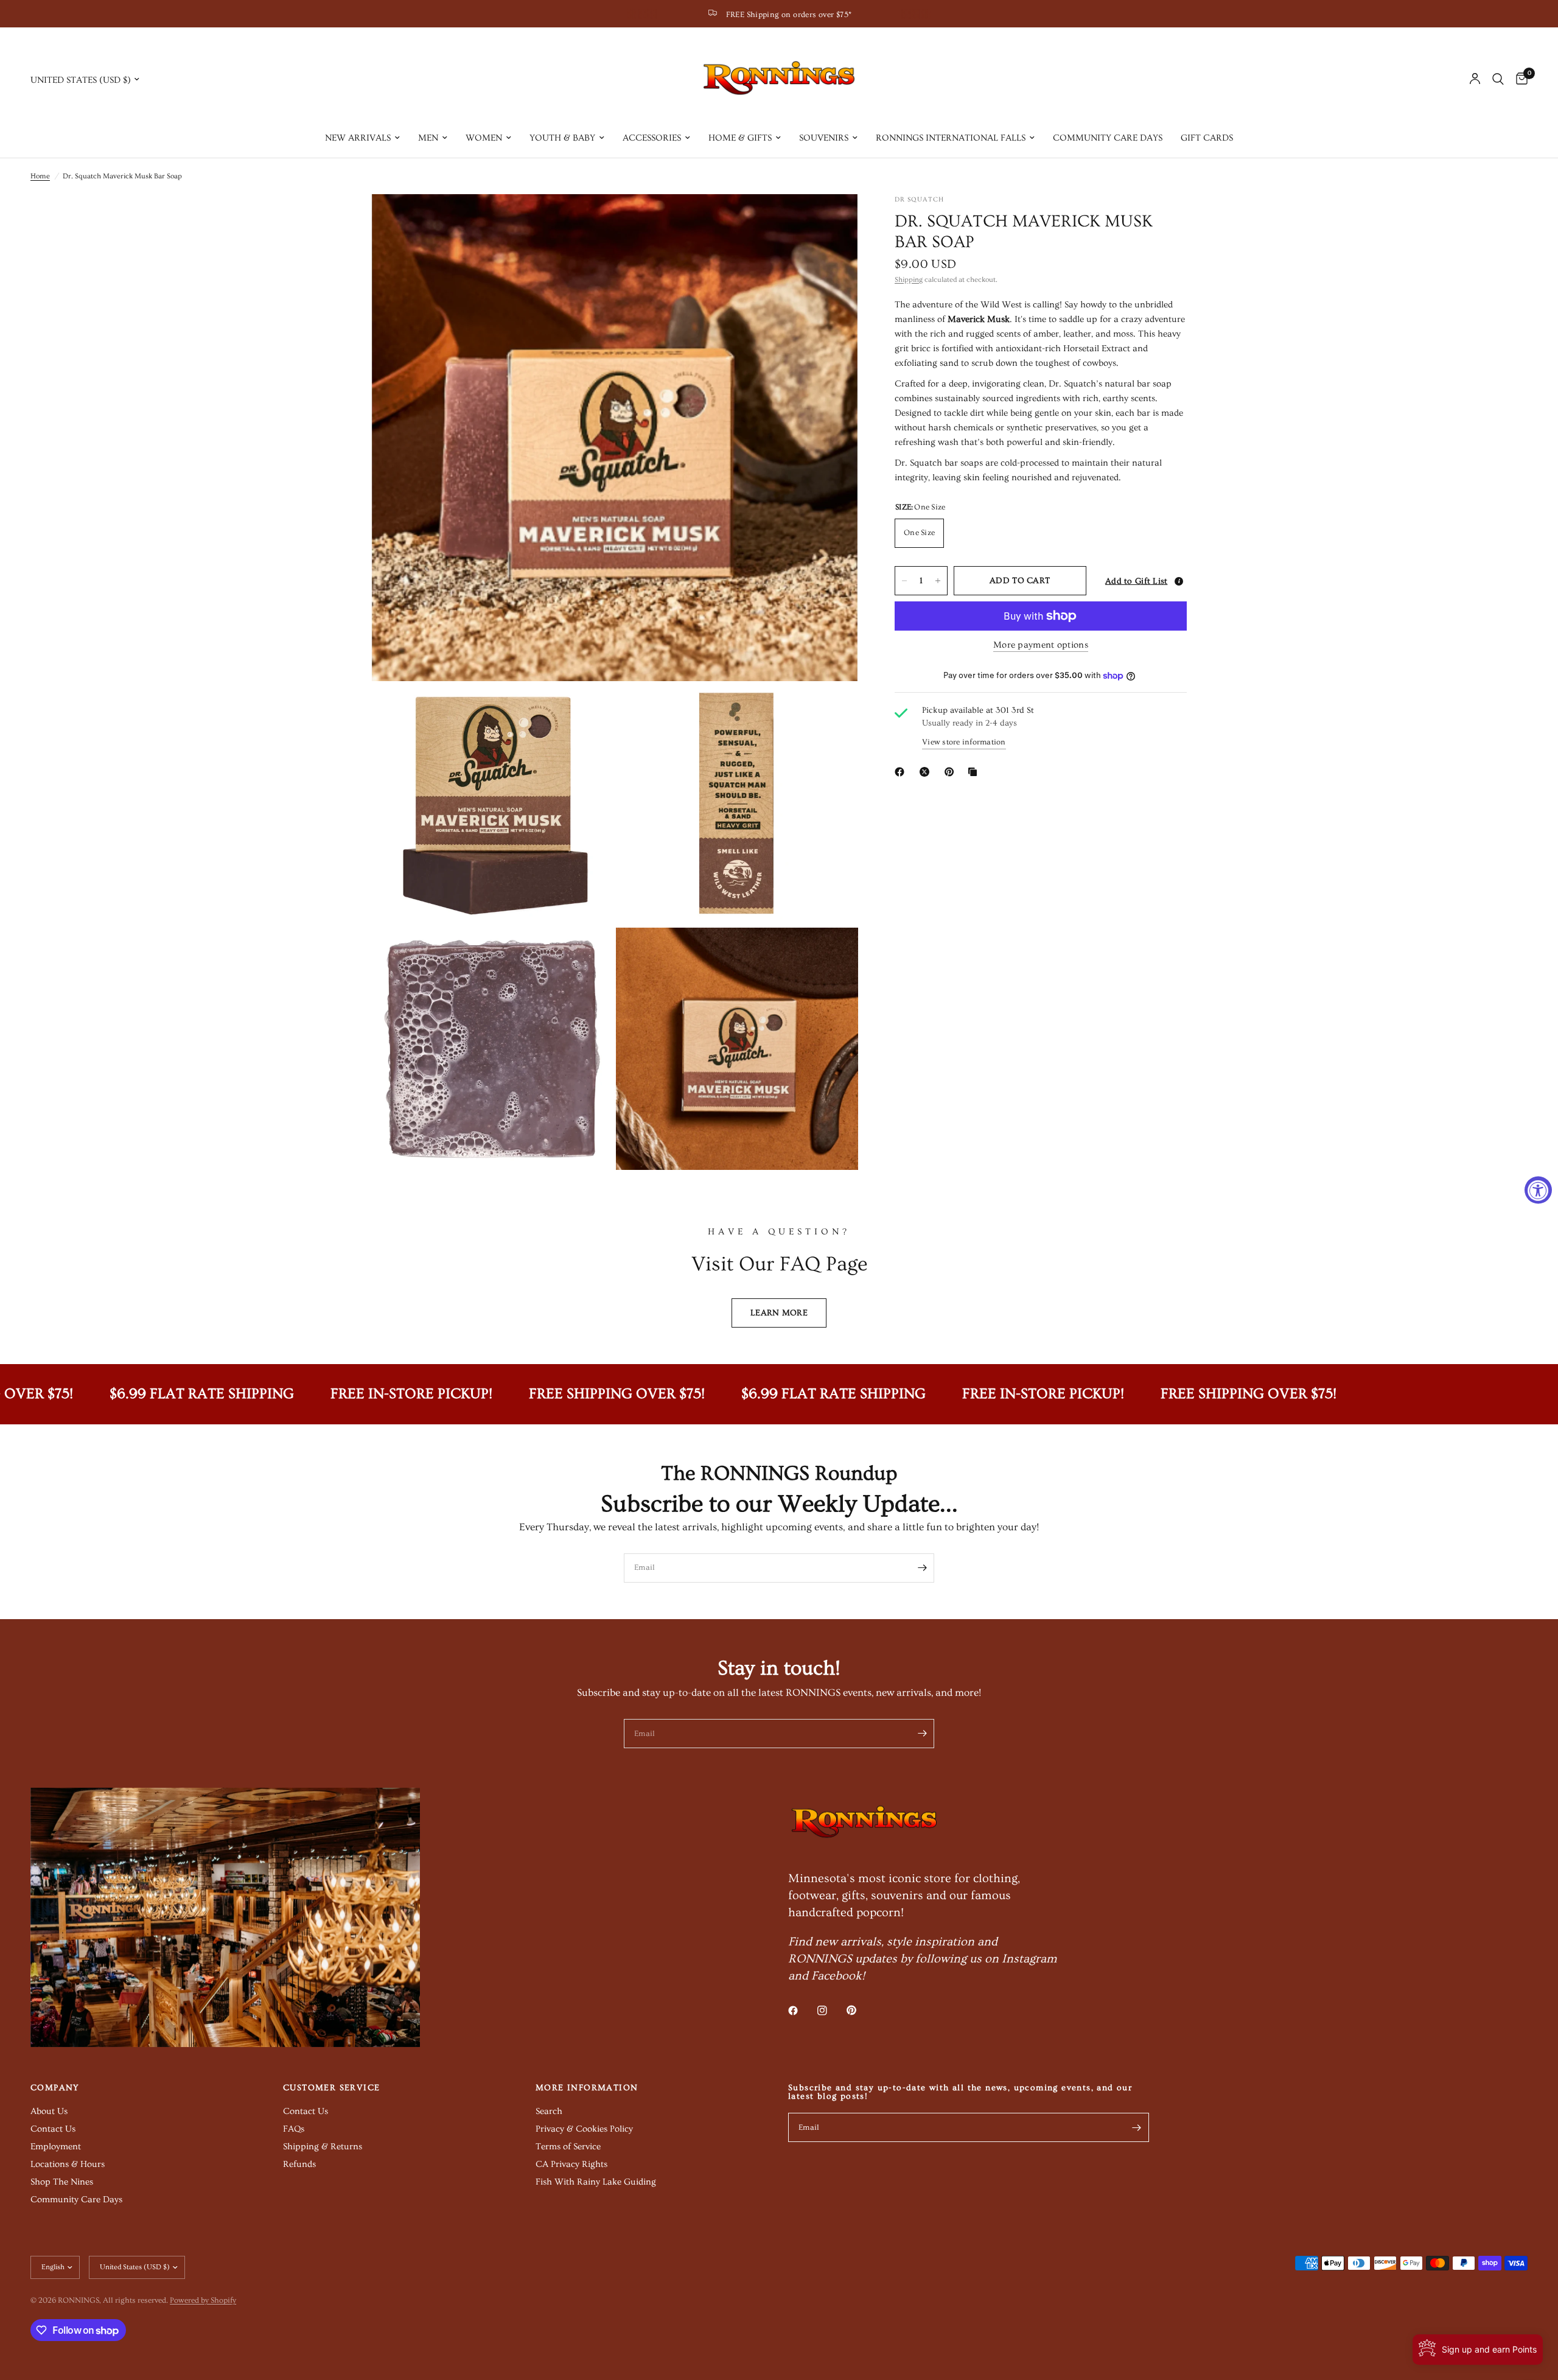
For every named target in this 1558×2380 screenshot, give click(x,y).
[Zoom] (833, 220)
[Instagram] (831, 2011)
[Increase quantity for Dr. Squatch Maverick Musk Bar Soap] (938, 581)
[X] (927, 772)
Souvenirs (824, 138)
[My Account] (1475, 79)
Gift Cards (1207, 138)
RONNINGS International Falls (951, 138)
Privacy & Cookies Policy (584, 2129)
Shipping (909, 280)
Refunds (299, 2164)
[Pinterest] (952, 772)
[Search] (1498, 79)
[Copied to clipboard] (975, 772)
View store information (964, 742)
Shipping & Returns (323, 2147)
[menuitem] (362, 138)
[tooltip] (1179, 581)
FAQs (294, 2129)
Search (549, 2111)
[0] (1519, 79)
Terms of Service (568, 2147)
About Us (49, 2111)
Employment (56, 2147)
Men (428, 138)
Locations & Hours (68, 2164)
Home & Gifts (740, 138)
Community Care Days (1108, 138)
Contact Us (53, 2129)
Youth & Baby (562, 138)
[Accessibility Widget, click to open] (1538, 1190)
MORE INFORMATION (587, 2088)
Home (40, 176)
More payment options (1041, 645)
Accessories (652, 138)
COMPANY (55, 2088)
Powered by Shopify (203, 2300)
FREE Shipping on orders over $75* (789, 15)
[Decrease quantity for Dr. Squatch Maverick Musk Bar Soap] (904, 581)
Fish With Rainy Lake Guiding (596, 2182)
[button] (1140, 581)
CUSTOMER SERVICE (331, 2088)
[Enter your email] (922, 1568)
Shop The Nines (62, 2182)
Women (484, 138)
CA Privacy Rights (571, 2164)
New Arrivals (358, 138)
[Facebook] (902, 772)
